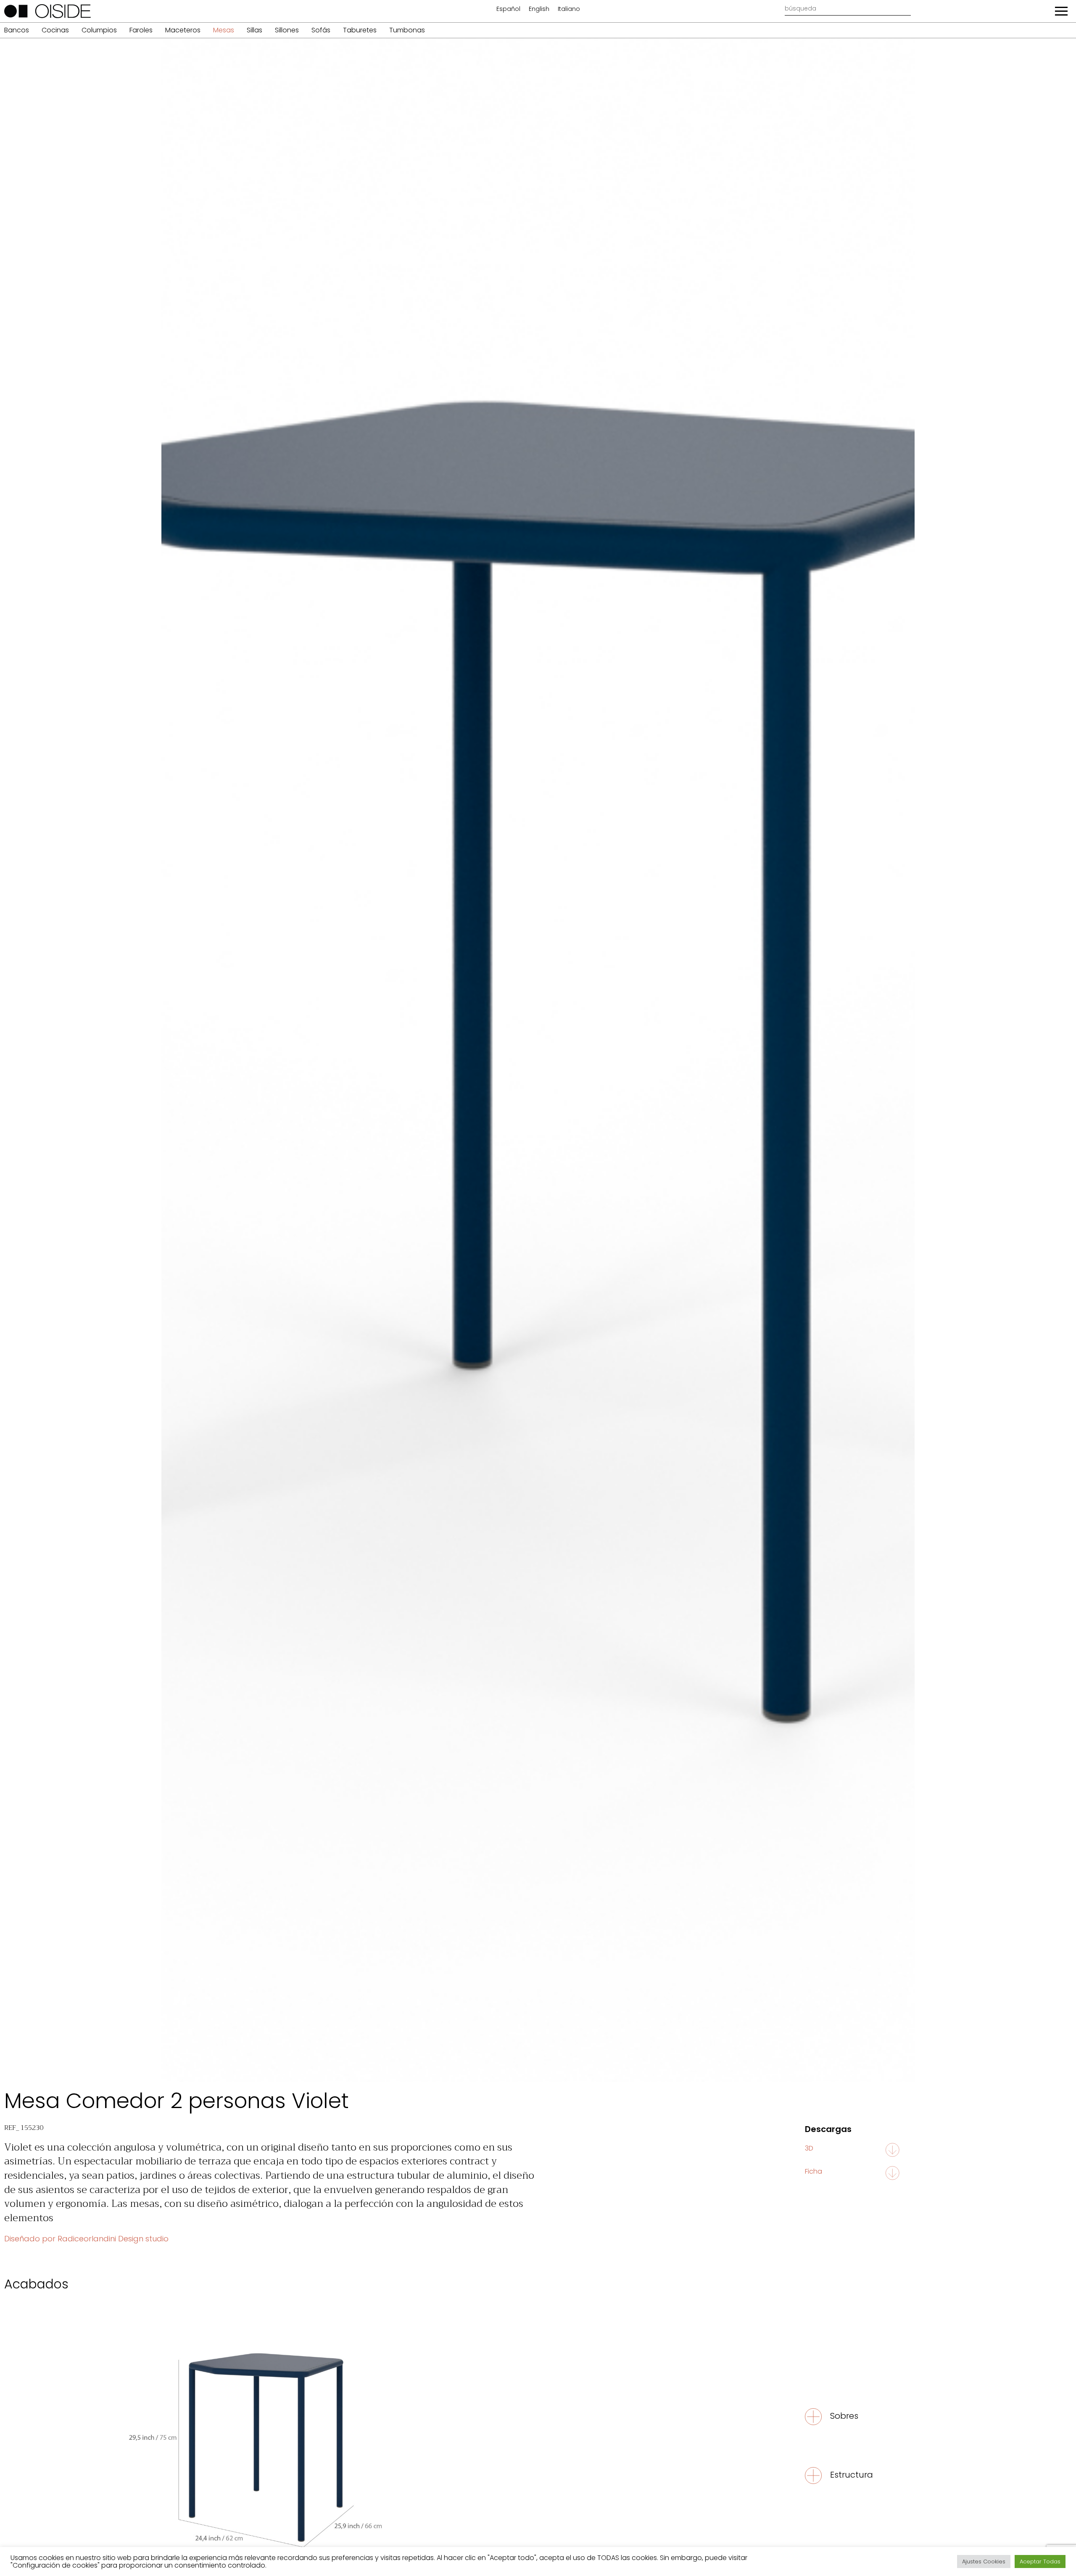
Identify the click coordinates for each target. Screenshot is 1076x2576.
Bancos (17, 30)
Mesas (224, 30)
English (539, 9)
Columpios (99, 30)
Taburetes (360, 30)
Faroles (141, 30)
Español (508, 9)
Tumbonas (407, 30)
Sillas (254, 30)
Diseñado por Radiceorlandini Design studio (86, 2239)
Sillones (287, 30)
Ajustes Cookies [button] (984, 2561)
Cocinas (55, 30)
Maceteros (183, 30)
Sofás (321, 30)
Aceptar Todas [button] (1040, 2561)
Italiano (569, 9)
